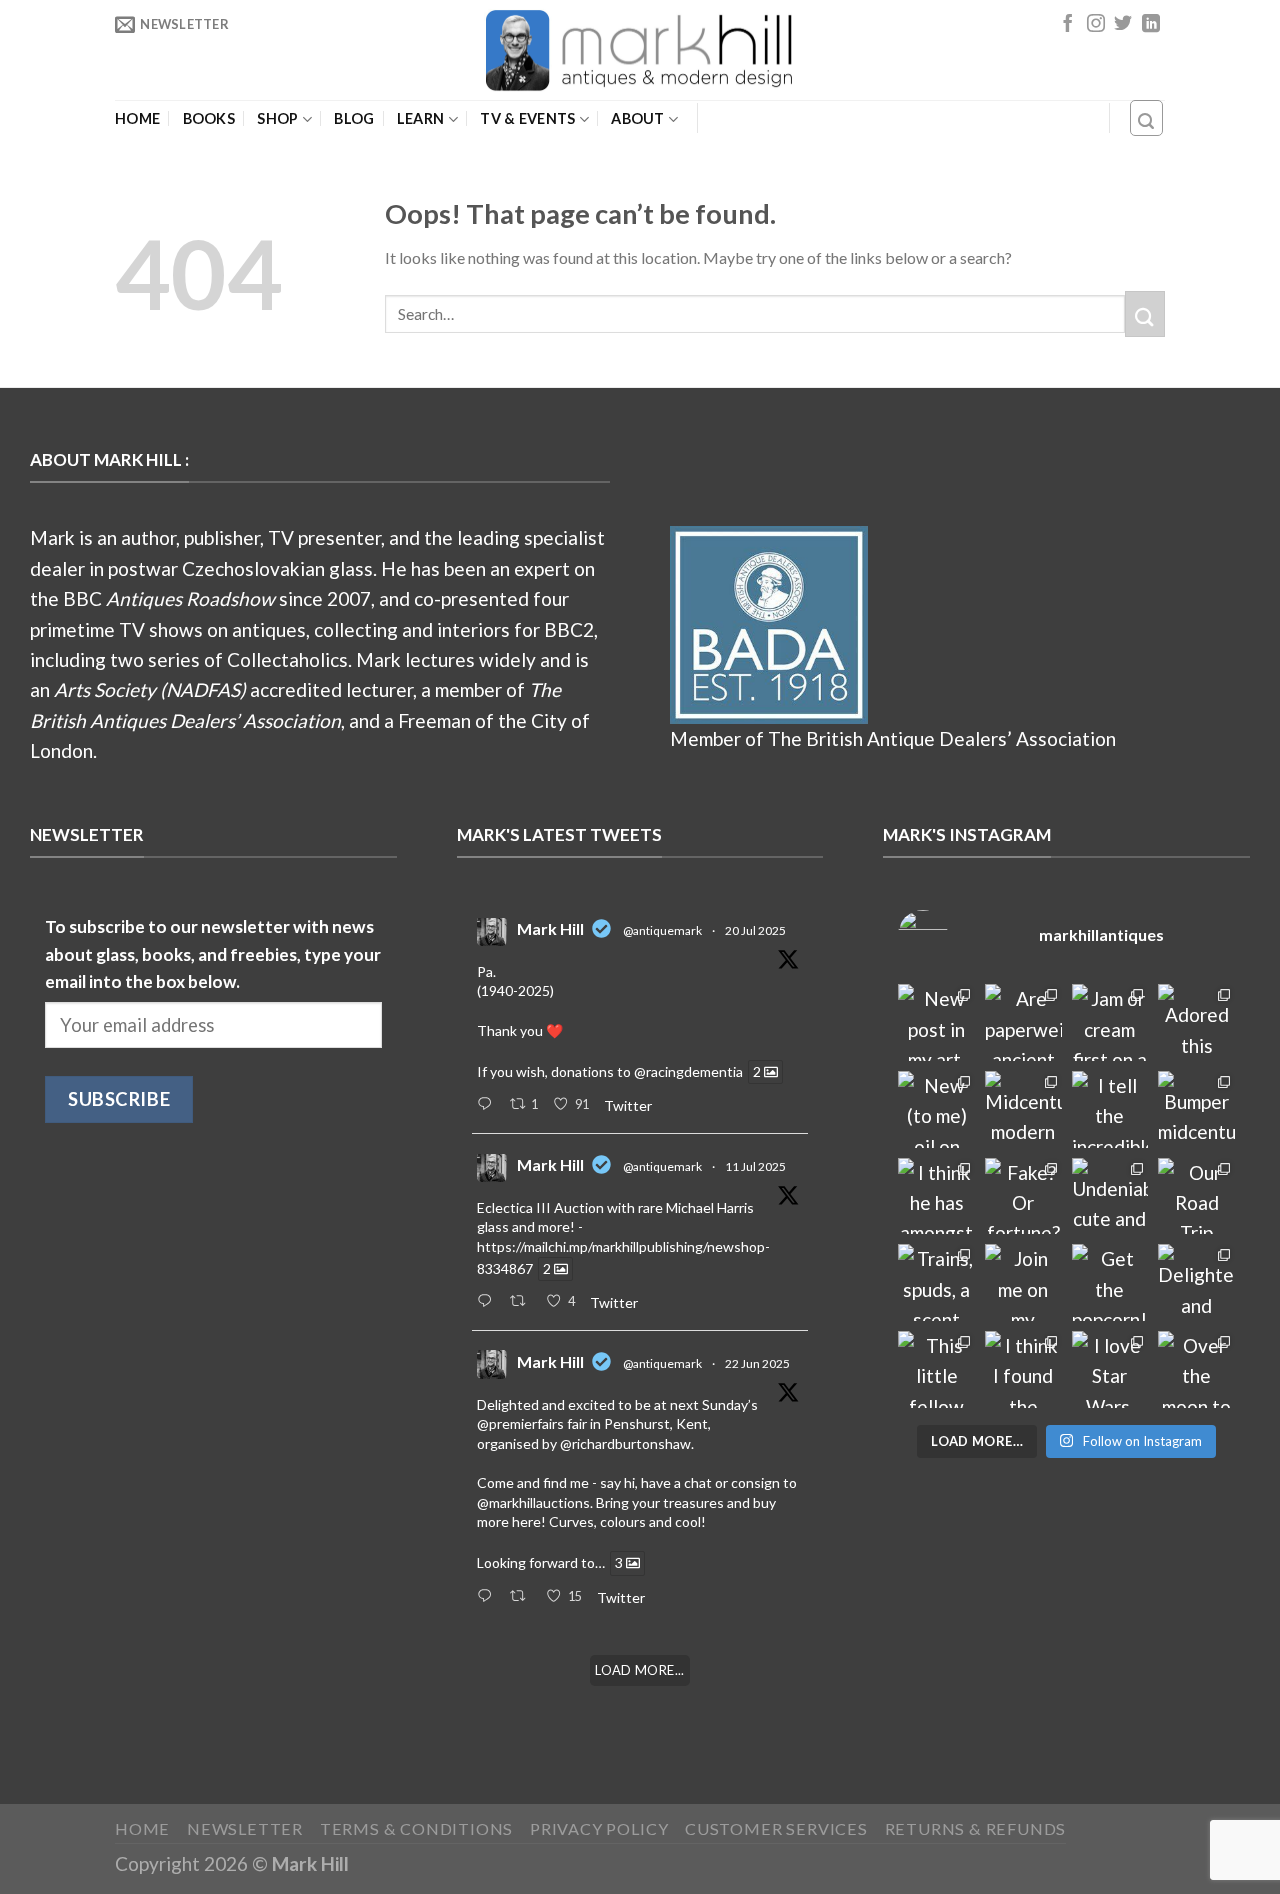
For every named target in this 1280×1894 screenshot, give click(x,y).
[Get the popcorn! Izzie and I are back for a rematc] (1110, 1282)
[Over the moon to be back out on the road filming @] (1196, 1369)
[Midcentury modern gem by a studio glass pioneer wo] (1023, 1109)
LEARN (420, 118)
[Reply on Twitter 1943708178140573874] (488, 1302)
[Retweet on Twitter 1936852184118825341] (523, 1597)
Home (137, 119)
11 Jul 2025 (755, 1166)
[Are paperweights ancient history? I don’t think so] (1023, 1022)
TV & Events (527, 118)
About (637, 118)
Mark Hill (550, 928)
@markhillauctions (533, 1502)
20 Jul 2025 (755, 930)
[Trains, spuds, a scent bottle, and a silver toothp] (936, 1282)
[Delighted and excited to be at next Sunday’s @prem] (1196, 1282)
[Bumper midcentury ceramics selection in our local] (1196, 1109)
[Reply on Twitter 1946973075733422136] (488, 1105)
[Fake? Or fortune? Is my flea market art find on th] (1023, 1196)
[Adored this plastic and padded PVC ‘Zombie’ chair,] (1196, 1022)
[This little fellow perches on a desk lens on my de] (936, 1369)
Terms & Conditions (417, 1828)
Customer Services (776, 1828)
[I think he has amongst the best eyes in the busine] (936, 1196)
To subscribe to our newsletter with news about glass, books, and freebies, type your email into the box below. (213, 954)
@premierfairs (520, 1423)
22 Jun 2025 (757, 1363)
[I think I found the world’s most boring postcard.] (1023, 1369)
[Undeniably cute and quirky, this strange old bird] (1110, 1196)
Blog (354, 119)
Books (209, 119)
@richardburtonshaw (625, 1443)
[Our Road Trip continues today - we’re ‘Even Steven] (1196, 1196)
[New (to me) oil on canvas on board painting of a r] (936, 1109)
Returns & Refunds (976, 1828)
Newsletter (245, 1828)
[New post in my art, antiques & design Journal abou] (936, 1022)
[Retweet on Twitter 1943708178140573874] (523, 1302)
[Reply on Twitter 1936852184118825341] (488, 1597)
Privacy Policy (599, 1828)
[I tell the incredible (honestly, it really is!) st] (1110, 1109)
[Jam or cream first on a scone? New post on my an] (1110, 1022)
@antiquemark (662, 930)
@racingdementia (688, 1071)
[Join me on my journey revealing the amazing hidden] (1023, 1282)
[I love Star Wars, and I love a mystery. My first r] (1110, 1369)
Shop (277, 118)
